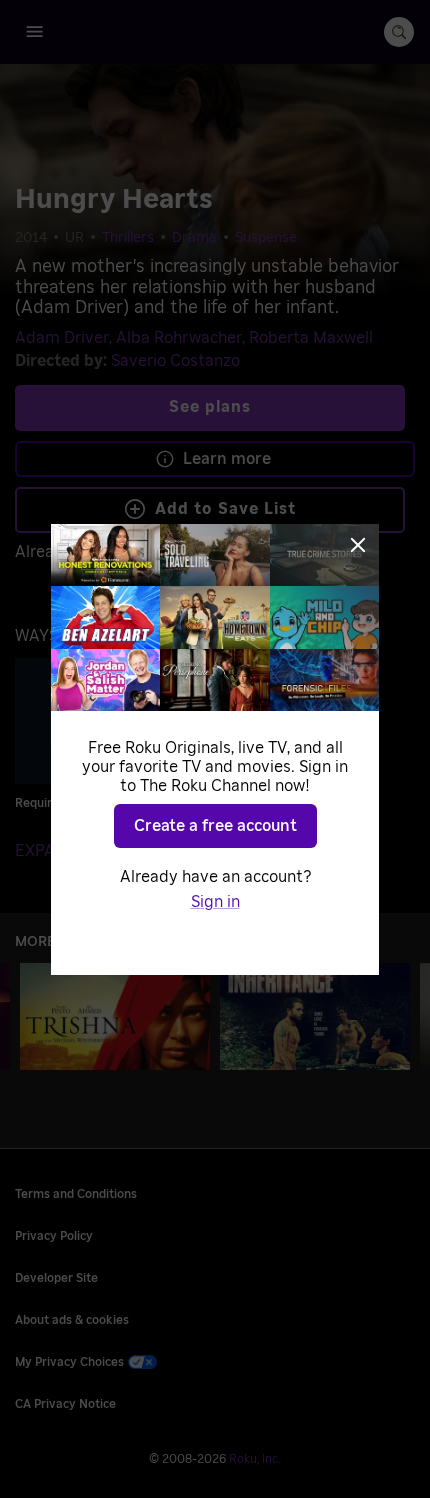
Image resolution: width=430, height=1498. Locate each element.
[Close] (358, 545)
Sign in (215, 902)
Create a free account (215, 826)
